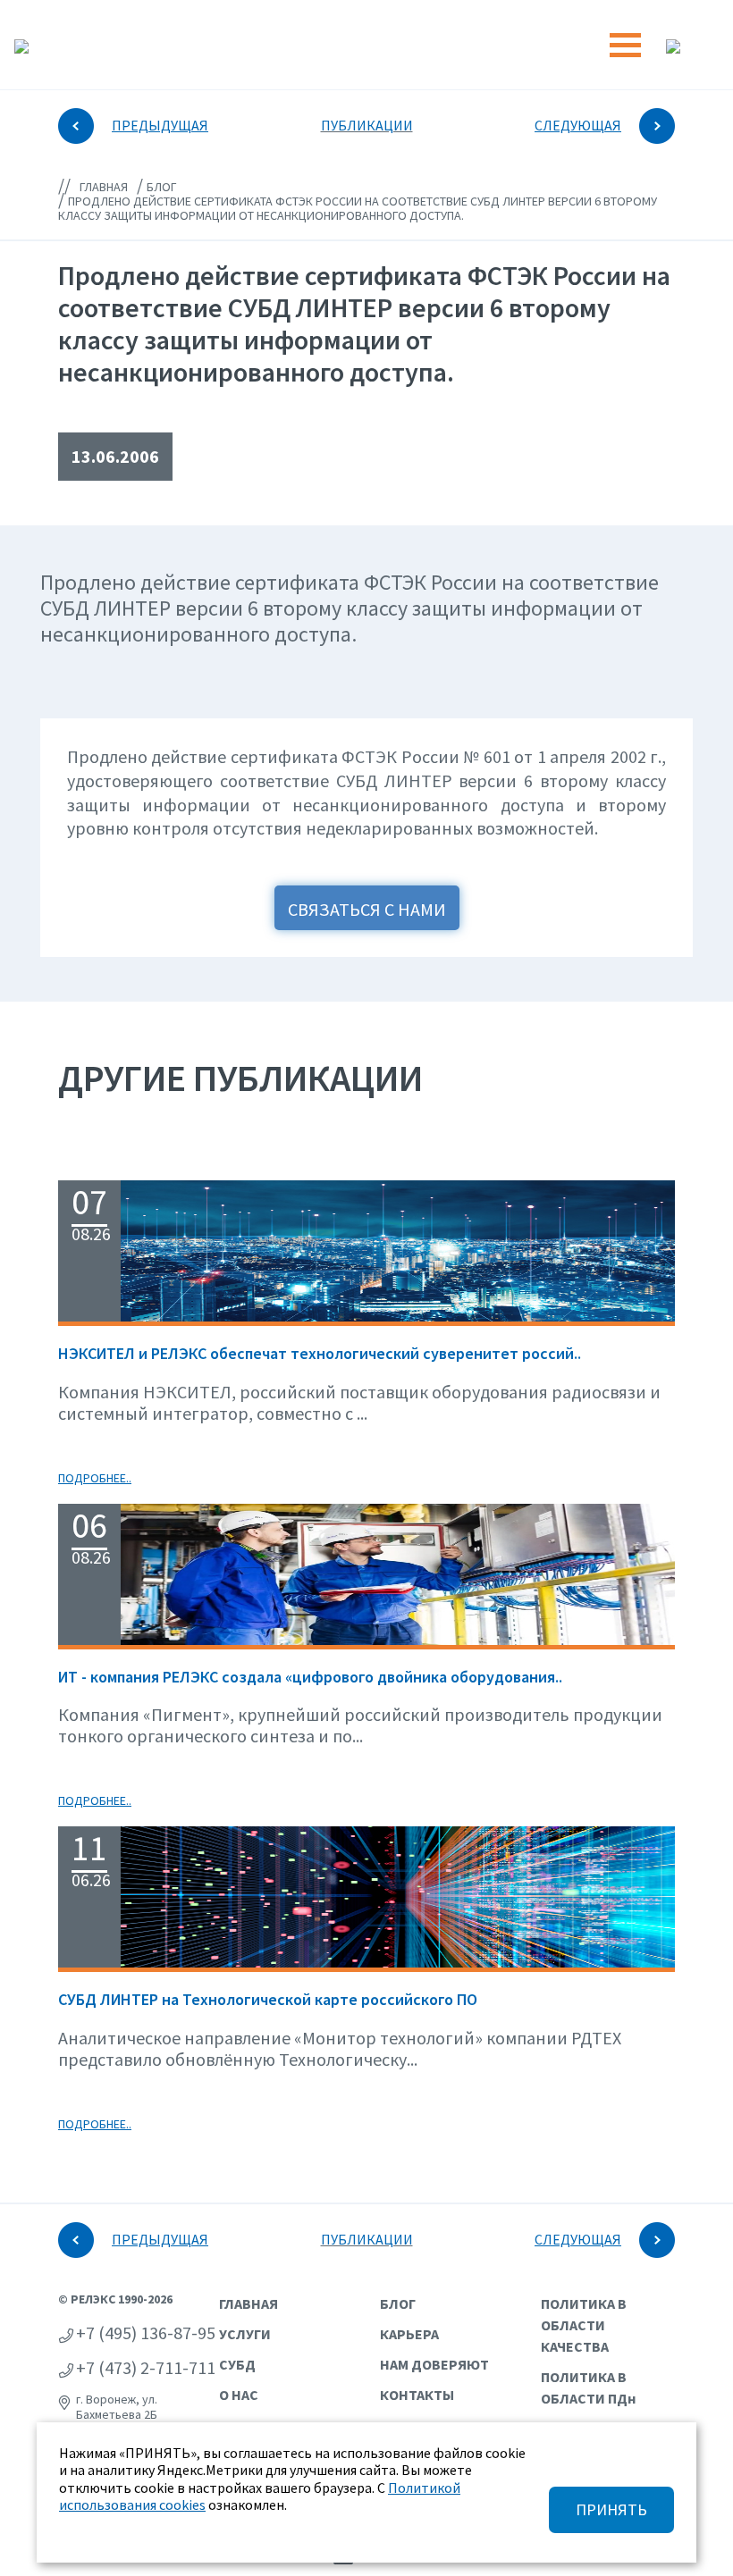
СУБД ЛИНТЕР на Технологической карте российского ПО (268, 1999)
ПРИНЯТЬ (611, 2509)
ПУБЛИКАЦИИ (367, 125)
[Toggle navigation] (625, 45)
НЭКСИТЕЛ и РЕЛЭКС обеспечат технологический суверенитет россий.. (320, 1353)
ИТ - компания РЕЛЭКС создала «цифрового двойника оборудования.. (310, 1677)
